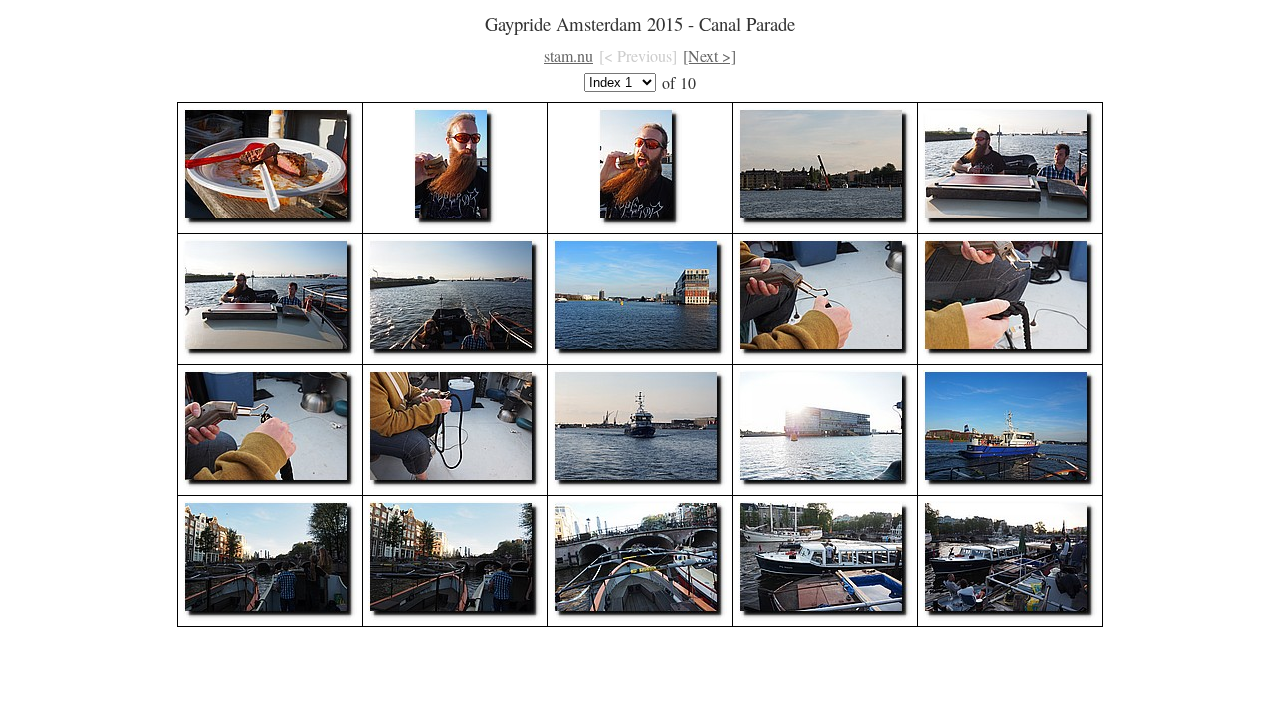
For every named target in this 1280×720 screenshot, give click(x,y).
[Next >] (709, 55)
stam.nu (568, 55)
